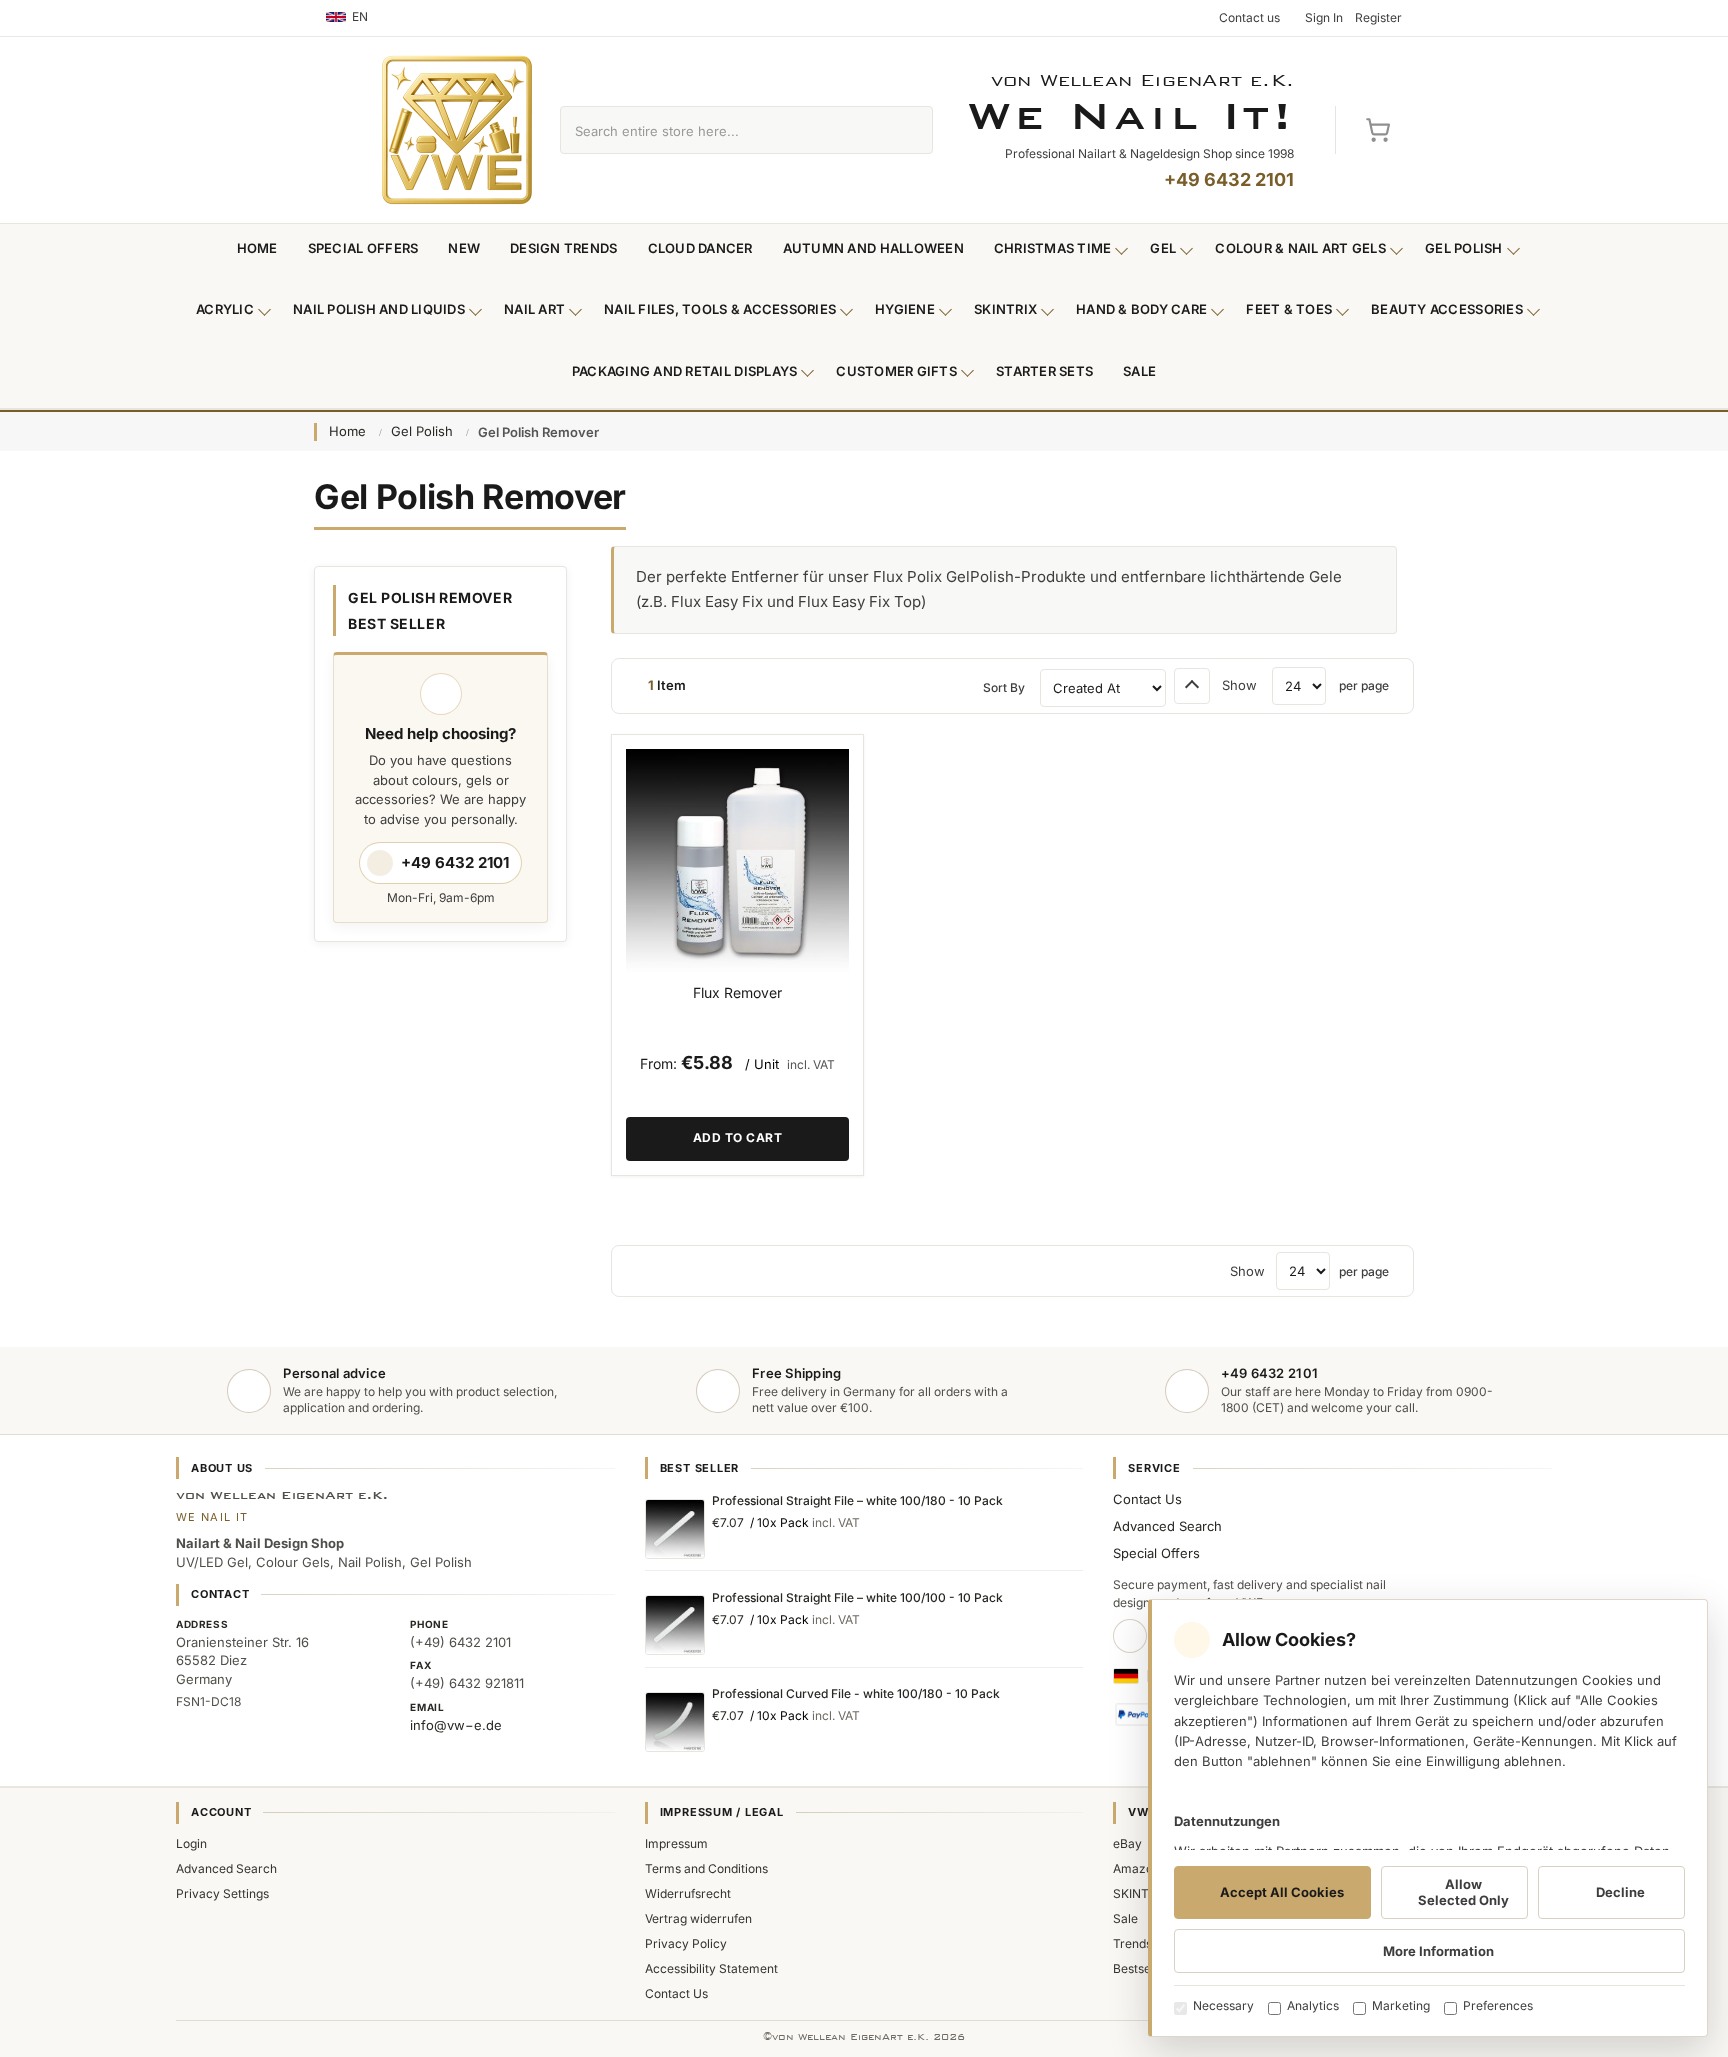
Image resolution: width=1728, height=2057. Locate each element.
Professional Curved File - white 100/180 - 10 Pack (856, 1693)
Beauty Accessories (1447, 309)
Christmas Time (1053, 248)
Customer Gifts (896, 371)
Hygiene (905, 309)
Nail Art (534, 309)
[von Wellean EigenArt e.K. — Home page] (457, 130)
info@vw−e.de (456, 1725)
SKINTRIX (1140, 1893)
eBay (1127, 1843)
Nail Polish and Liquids (379, 309)
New (464, 248)
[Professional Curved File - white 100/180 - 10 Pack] (675, 1722)
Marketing (1401, 2005)
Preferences (1498, 2005)
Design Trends (563, 248)
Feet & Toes (1289, 309)
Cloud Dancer (700, 248)
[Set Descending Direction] (1192, 686)
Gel (1163, 248)
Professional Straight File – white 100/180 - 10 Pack (857, 1500)
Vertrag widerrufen (698, 1918)
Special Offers (363, 248)
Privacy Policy (686, 1943)
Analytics (1313, 2005)
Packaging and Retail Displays (685, 371)
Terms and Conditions (706, 1868)
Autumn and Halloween (873, 248)
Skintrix (1005, 309)
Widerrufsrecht (688, 1893)
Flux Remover (737, 992)
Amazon (1136, 1868)
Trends (1132, 1943)
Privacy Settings (222, 1893)
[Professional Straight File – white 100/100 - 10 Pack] (675, 1625)
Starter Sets (1044, 371)
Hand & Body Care (1141, 309)
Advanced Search (1167, 1526)
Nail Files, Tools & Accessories (720, 309)
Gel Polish (1464, 248)
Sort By (1004, 687)
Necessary (1223, 2005)
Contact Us (1147, 1499)
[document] (1428, 1818)
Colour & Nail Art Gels (1300, 248)
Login (191, 1843)
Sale (1139, 371)
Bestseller (1141, 1968)
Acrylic (225, 309)
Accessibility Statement (711, 1968)
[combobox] (723, 130)
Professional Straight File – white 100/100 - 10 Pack (857, 1597)
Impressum (676, 1843)
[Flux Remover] (737, 860)
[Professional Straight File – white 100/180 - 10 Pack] (675, 1529)
